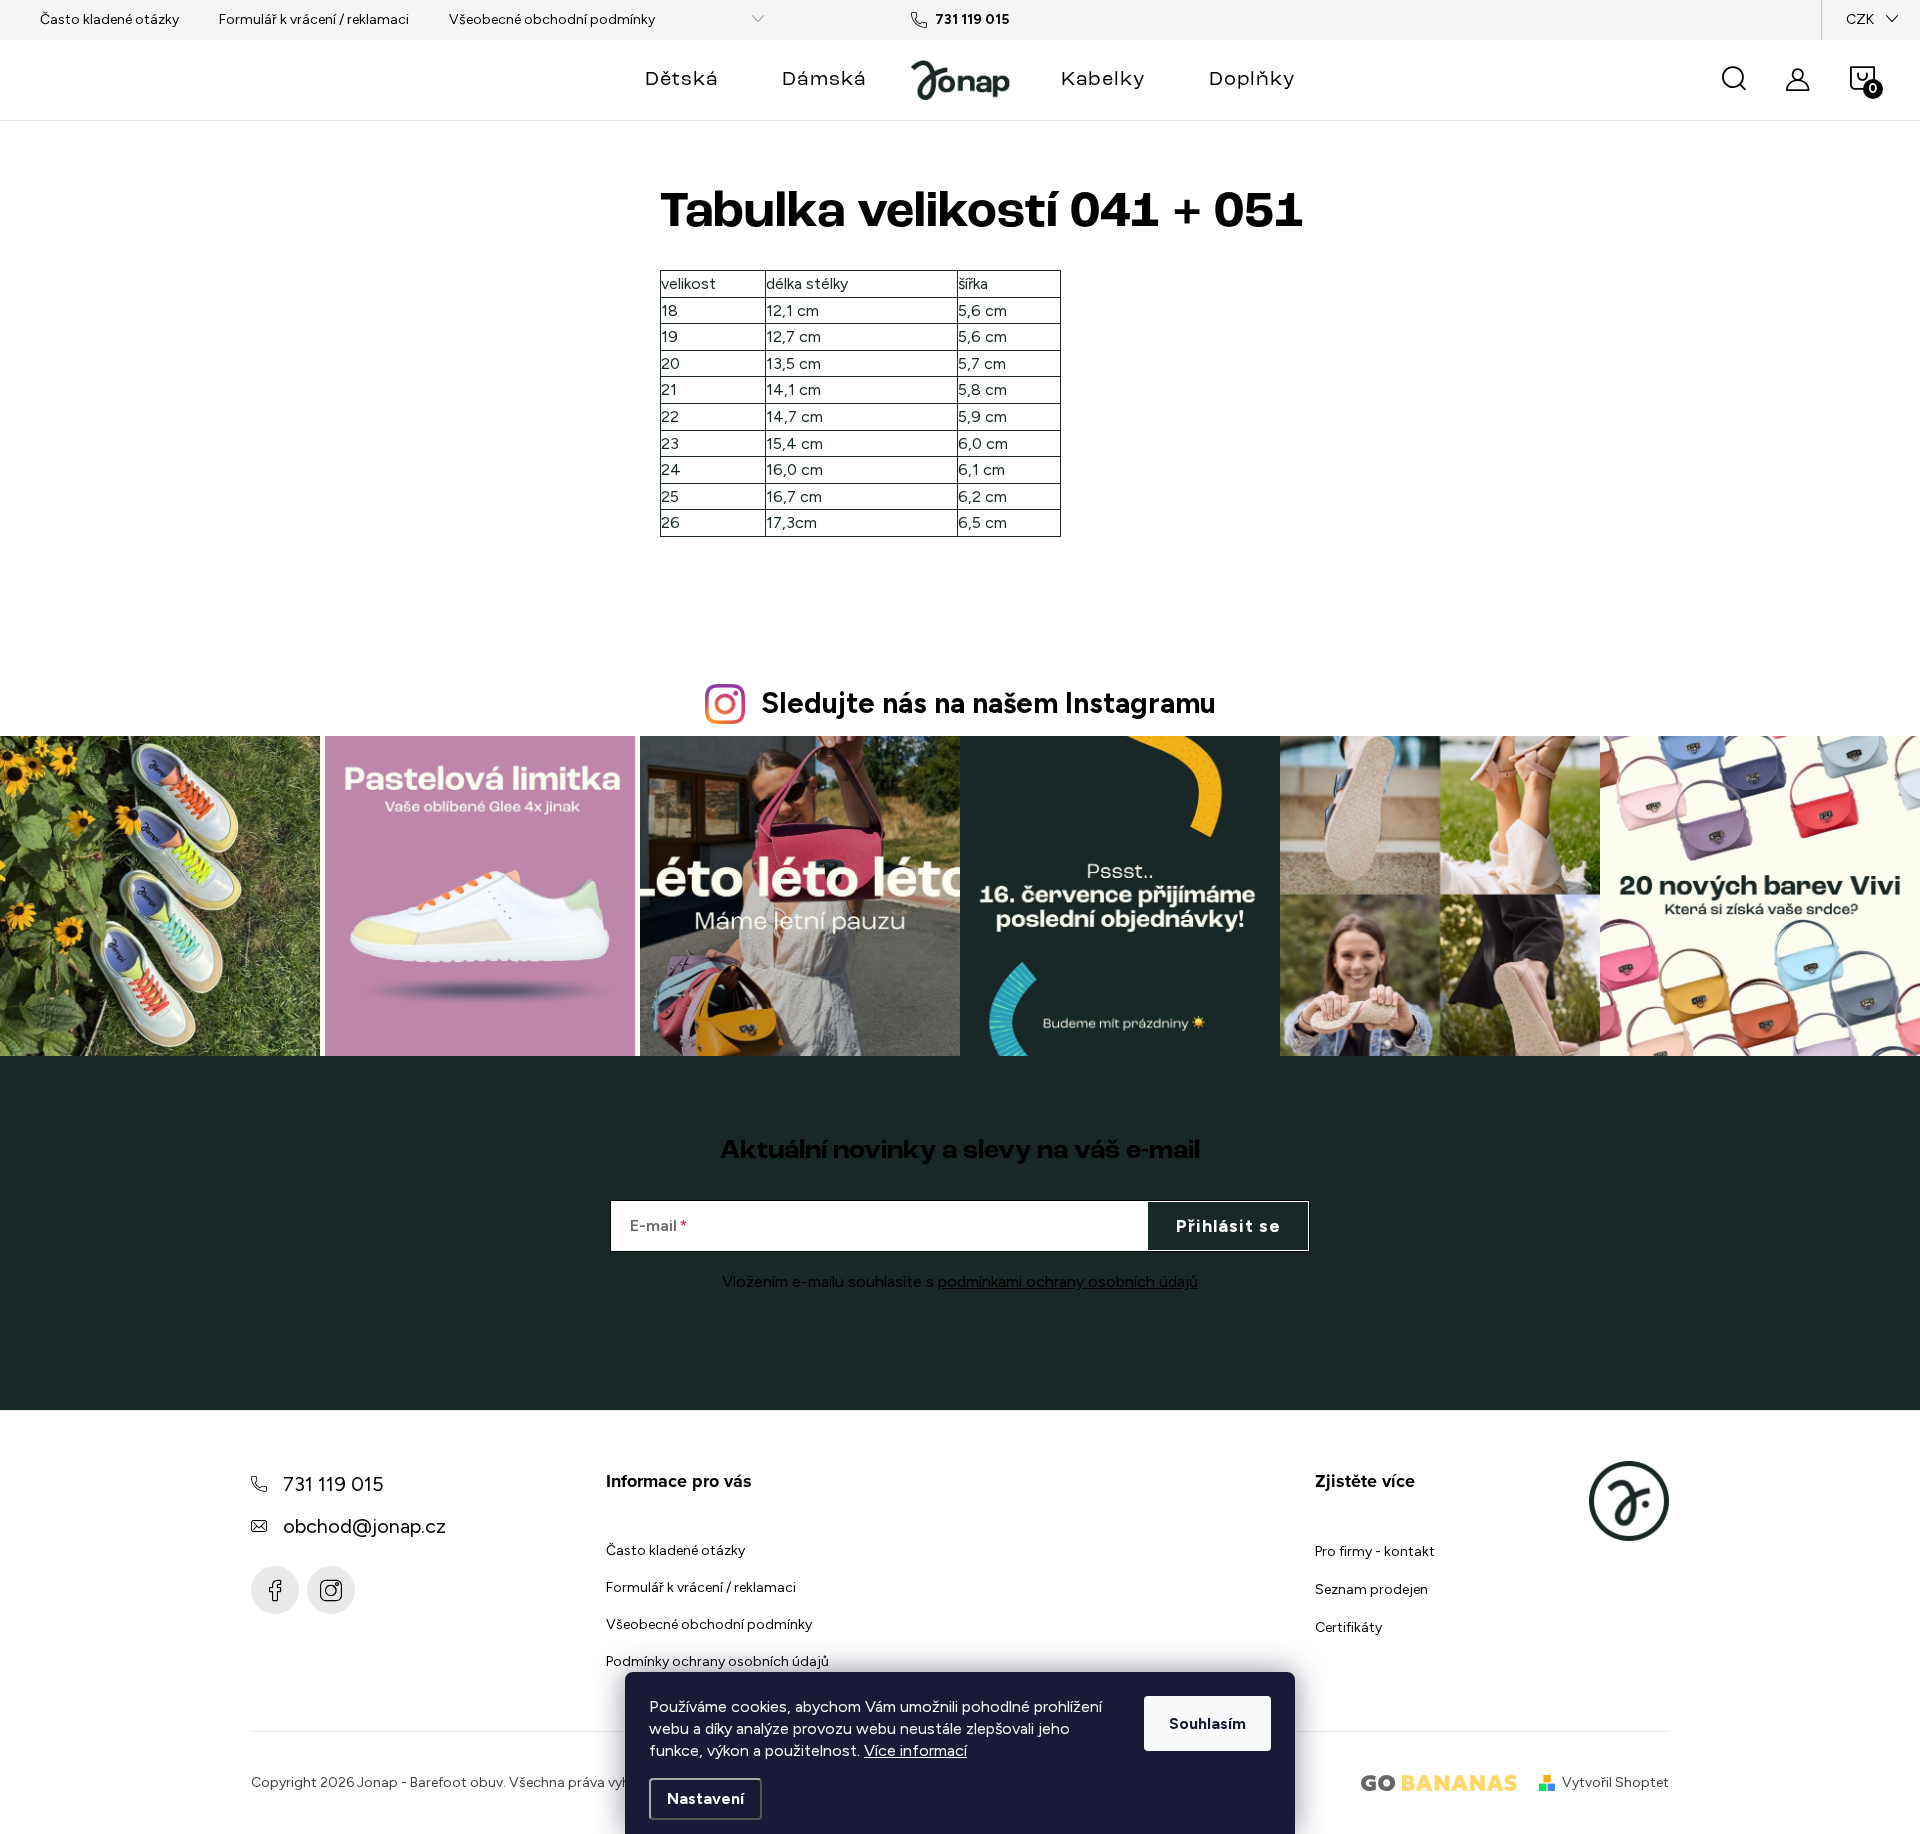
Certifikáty (1348, 1627)
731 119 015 (333, 1484)
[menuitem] (681, 80)
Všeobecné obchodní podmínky (552, 19)
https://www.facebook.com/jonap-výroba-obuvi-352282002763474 (275, 1590)
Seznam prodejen (1371, 1589)
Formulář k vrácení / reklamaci (314, 19)
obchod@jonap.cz (364, 1526)
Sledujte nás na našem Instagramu (988, 703)
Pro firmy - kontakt (1375, 1551)
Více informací (915, 1750)
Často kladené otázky (109, 19)
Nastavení (705, 1798)
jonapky (331, 1590)
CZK (1860, 19)
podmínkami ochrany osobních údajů (1068, 1281)
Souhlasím (1207, 1723)
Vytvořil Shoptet (1615, 1782)
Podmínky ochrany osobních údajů (717, 1661)
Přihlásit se (1228, 1226)
